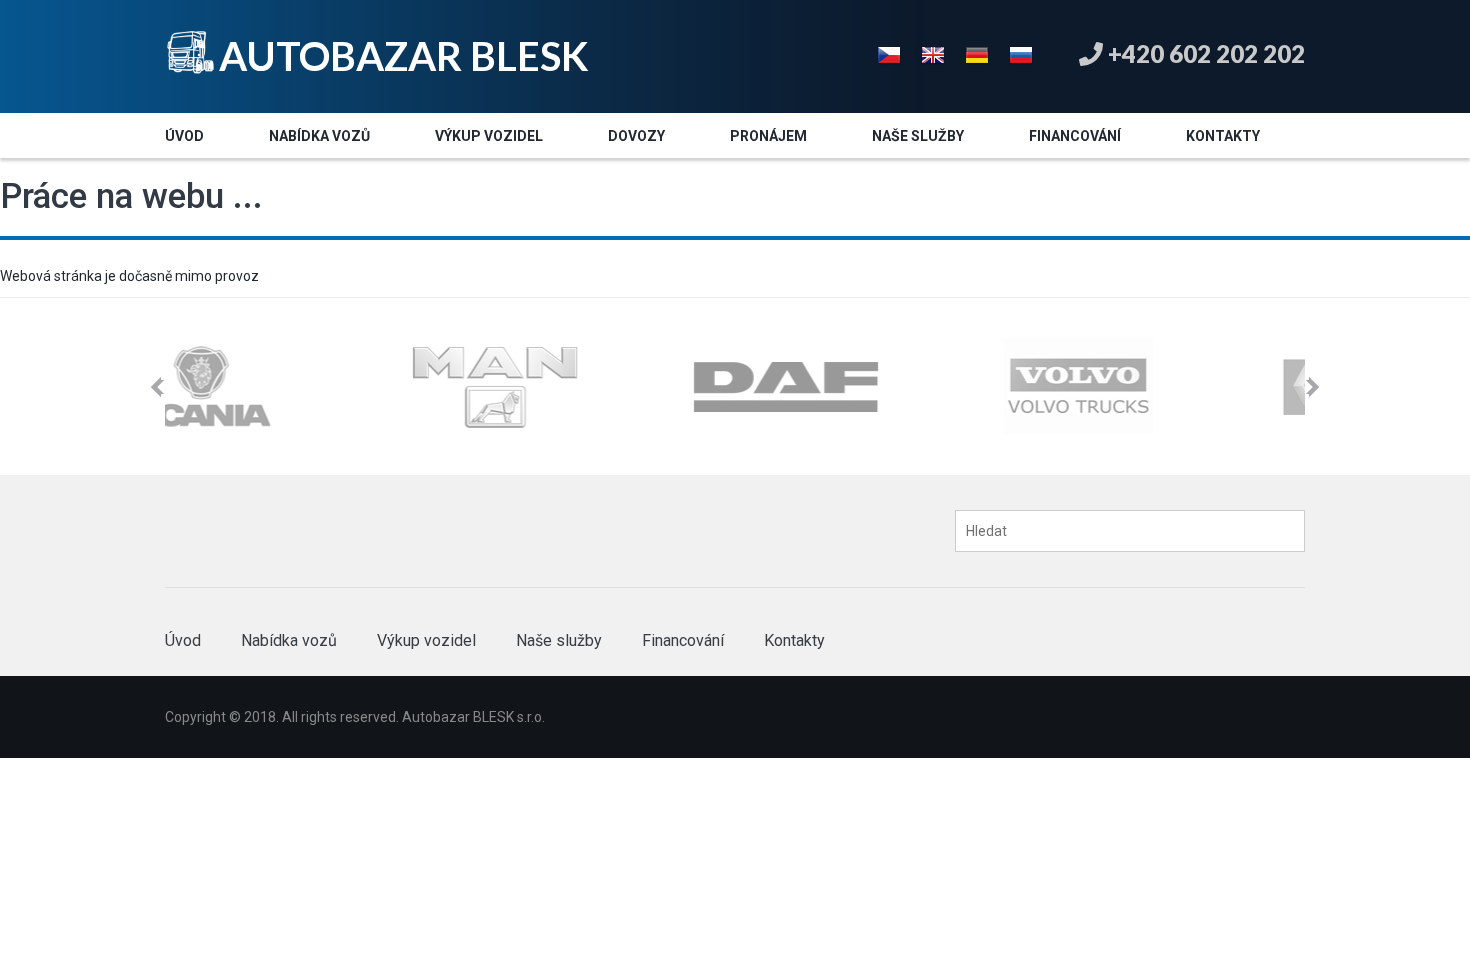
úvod (184, 136)
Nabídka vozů (289, 640)
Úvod (183, 640)
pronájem (768, 136)
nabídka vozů (319, 136)
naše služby (918, 136)
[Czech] (889, 53)
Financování (683, 640)
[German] (977, 53)
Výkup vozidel (426, 640)
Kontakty (794, 640)
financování (1075, 136)
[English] (933, 53)
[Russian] (1021, 53)
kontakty (1223, 136)
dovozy (636, 136)
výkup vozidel (489, 136)
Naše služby (559, 640)
